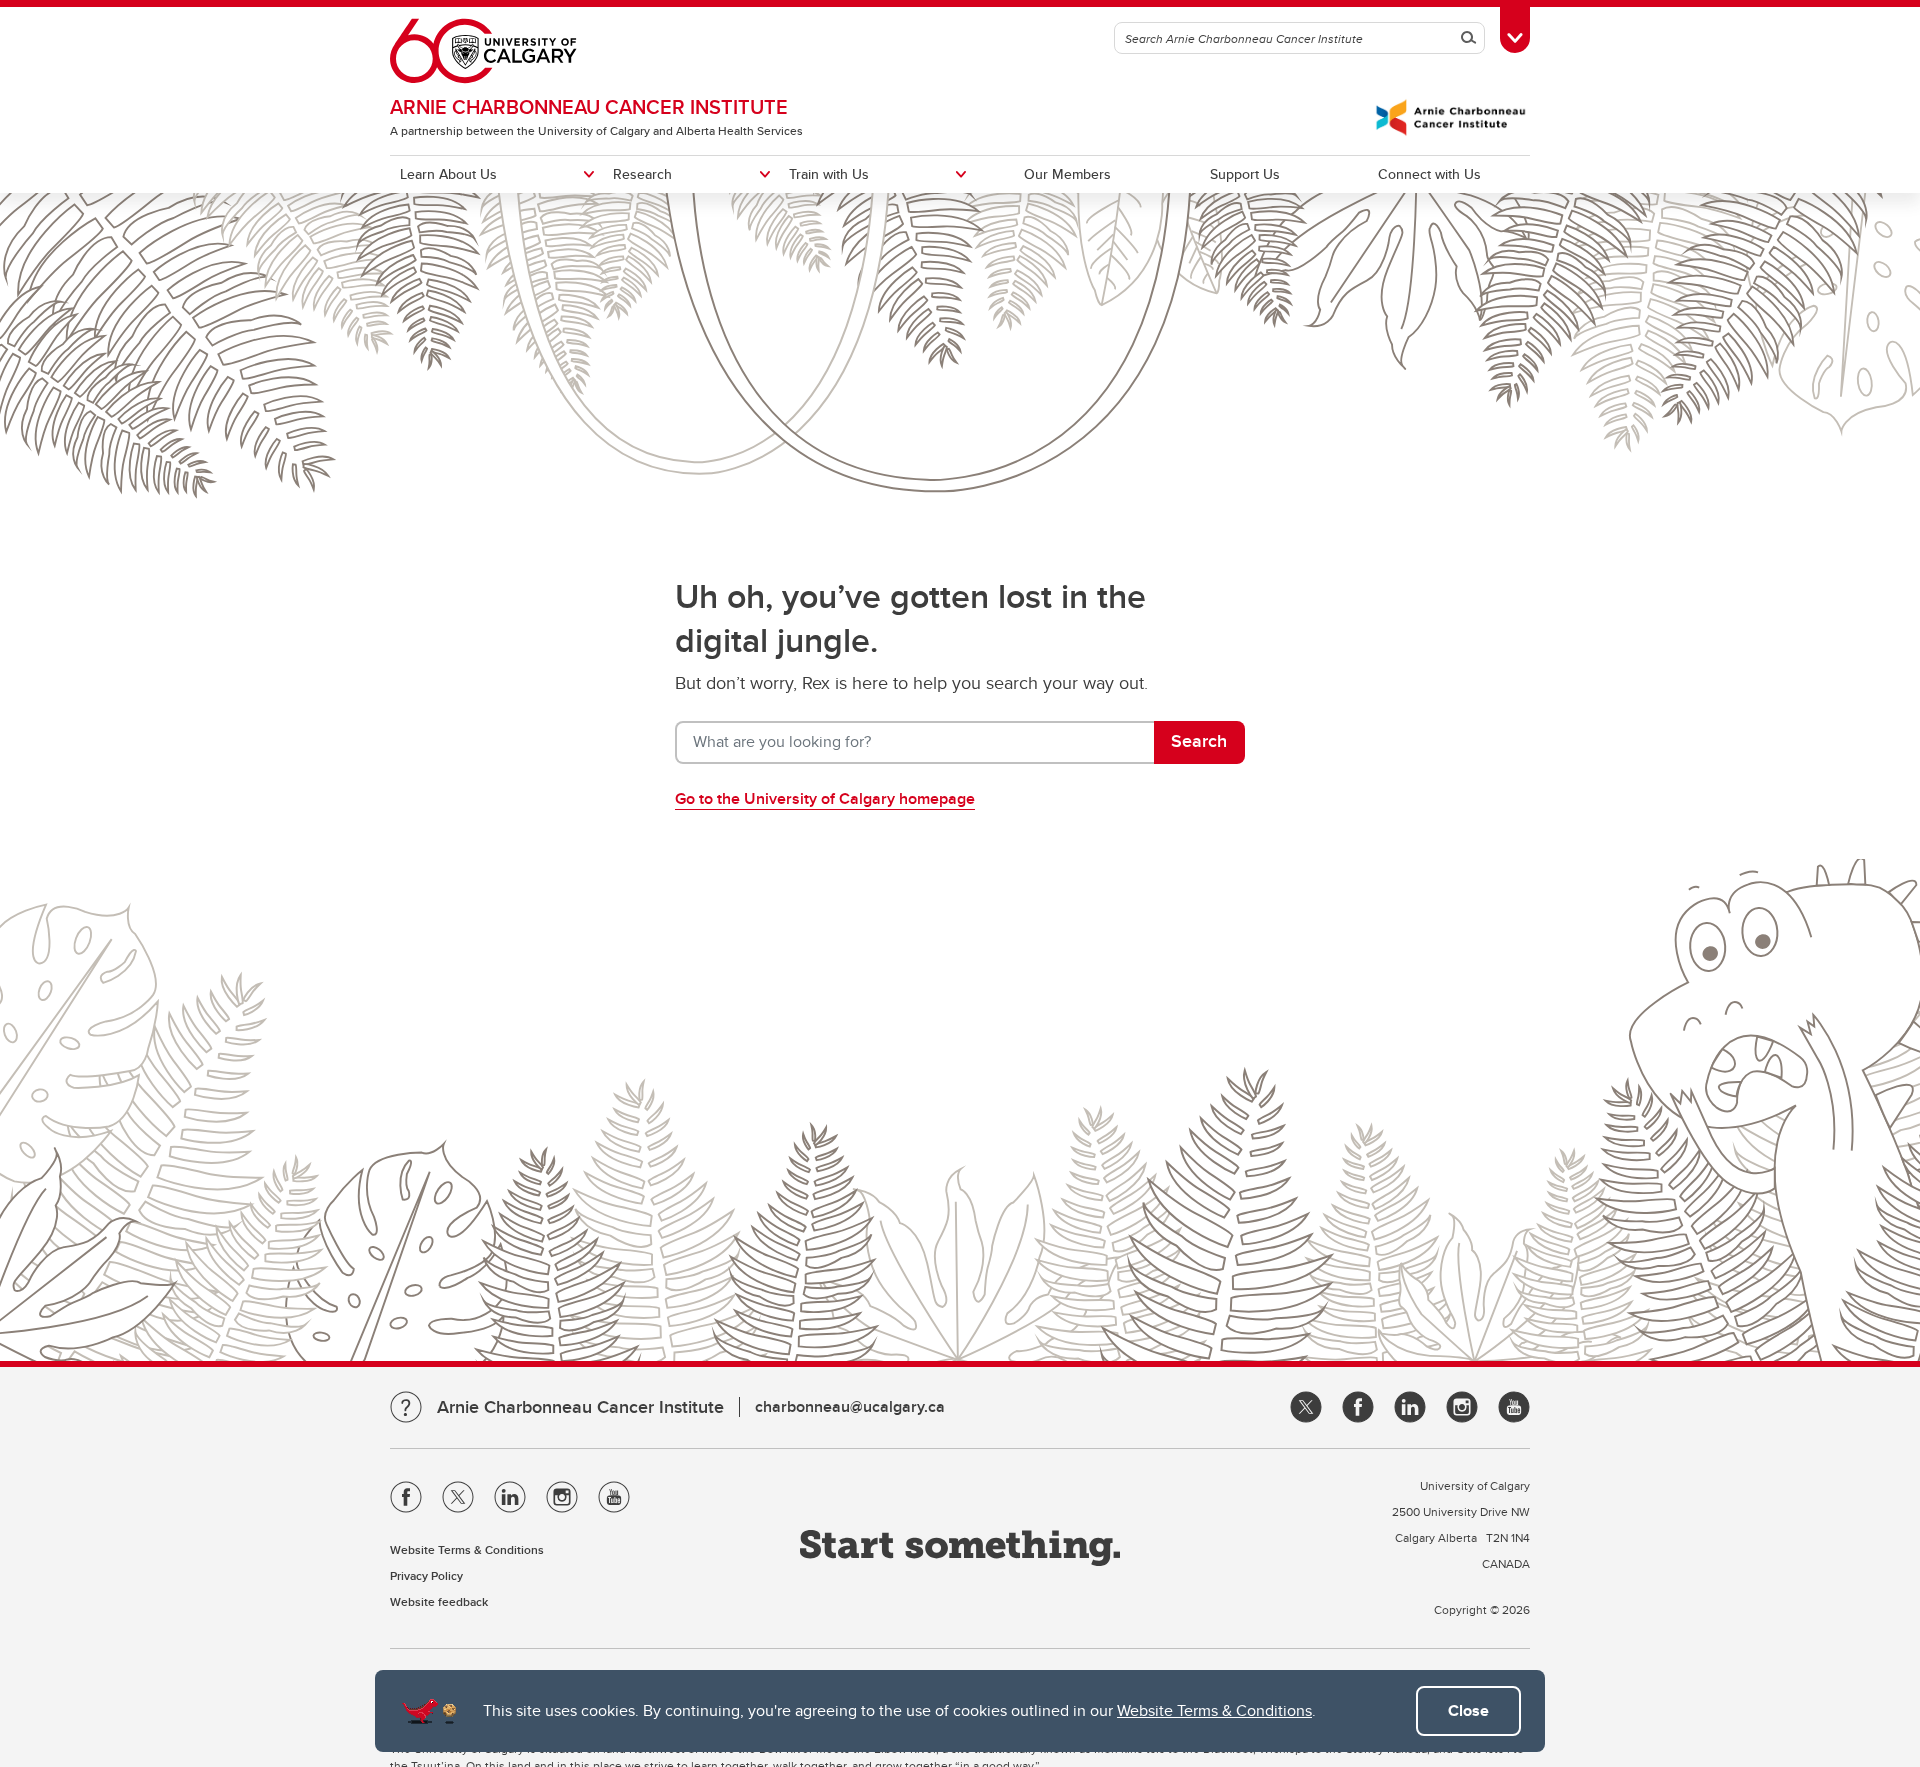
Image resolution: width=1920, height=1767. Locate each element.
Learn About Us (448, 174)
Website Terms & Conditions (1214, 1710)
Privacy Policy (426, 1575)
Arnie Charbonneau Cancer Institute (589, 106)
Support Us (1245, 174)
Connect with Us (1429, 174)
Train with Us (829, 174)
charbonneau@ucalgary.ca (850, 1406)
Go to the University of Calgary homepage (825, 798)
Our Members (1067, 174)
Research (642, 174)
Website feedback (439, 1601)
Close (1468, 1710)
